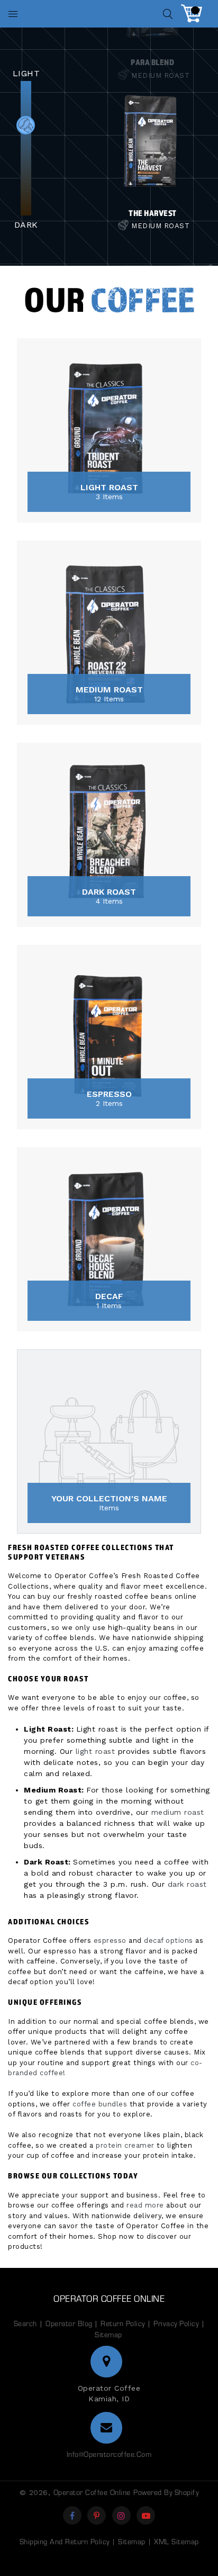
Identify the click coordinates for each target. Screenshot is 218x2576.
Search (25, 2323)
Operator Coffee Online (109, 2298)
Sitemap (108, 2334)
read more (145, 2205)
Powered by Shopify (166, 2492)
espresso (110, 1940)
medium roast (178, 1812)
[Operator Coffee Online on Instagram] (121, 2515)
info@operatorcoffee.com (109, 2454)
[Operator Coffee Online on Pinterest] (97, 2515)
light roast (96, 1751)
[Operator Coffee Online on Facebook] (72, 2515)
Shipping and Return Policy (65, 2541)
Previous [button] (79, 91)
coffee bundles (100, 2104)
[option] (153, 153)
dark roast (187, 1884)
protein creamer (125, 2145)
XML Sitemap (176, 2541)
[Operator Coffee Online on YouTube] (146, 2515)
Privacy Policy (176, 2323)
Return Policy (123, 2323)
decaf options (169, 1940)
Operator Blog (70, 2323)
